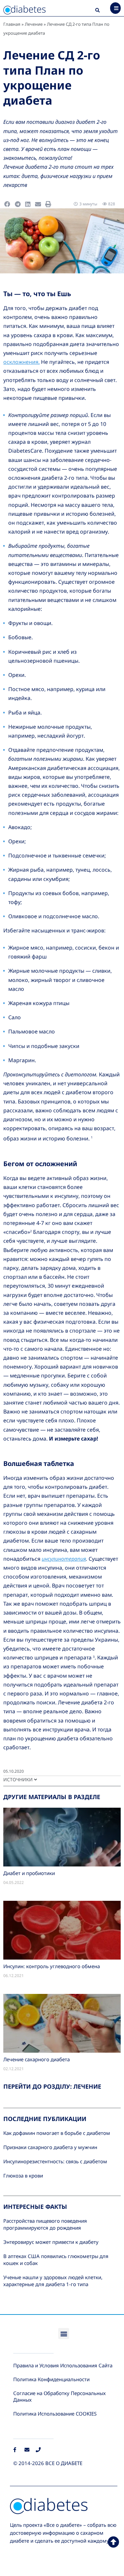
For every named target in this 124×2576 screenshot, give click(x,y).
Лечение (34, 24)
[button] (98, 11)
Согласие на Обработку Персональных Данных (60, 2396)
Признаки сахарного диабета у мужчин (50, 2147)
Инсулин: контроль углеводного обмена (52, 1966)
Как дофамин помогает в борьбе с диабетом (57, 2133)
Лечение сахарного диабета (37, 2059)
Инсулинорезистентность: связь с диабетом (55, 2161)
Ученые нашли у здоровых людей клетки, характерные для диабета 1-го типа (53, 2281)
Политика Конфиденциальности (51, 2379)
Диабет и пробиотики (29, 1873)
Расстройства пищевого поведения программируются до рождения (45, 2224)
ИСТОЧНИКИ (19, 1779)
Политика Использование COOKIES (55, 2414)
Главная (12, 24)
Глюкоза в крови (23, 2176)
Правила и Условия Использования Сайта (63, 2365)
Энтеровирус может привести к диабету (51, 2242)
